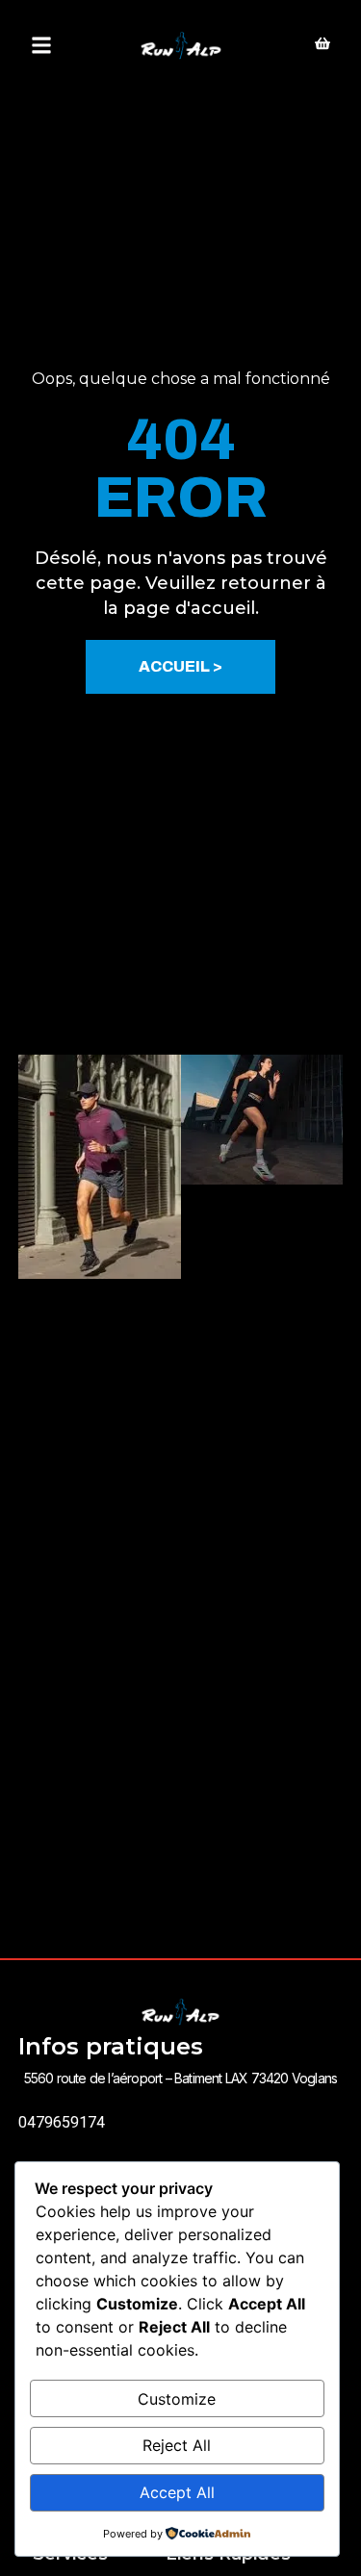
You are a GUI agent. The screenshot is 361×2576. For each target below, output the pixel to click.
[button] (41, 46)
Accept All (177, 2492)
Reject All (177, 2445)
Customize (177, 2399)
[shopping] (322, 45)
